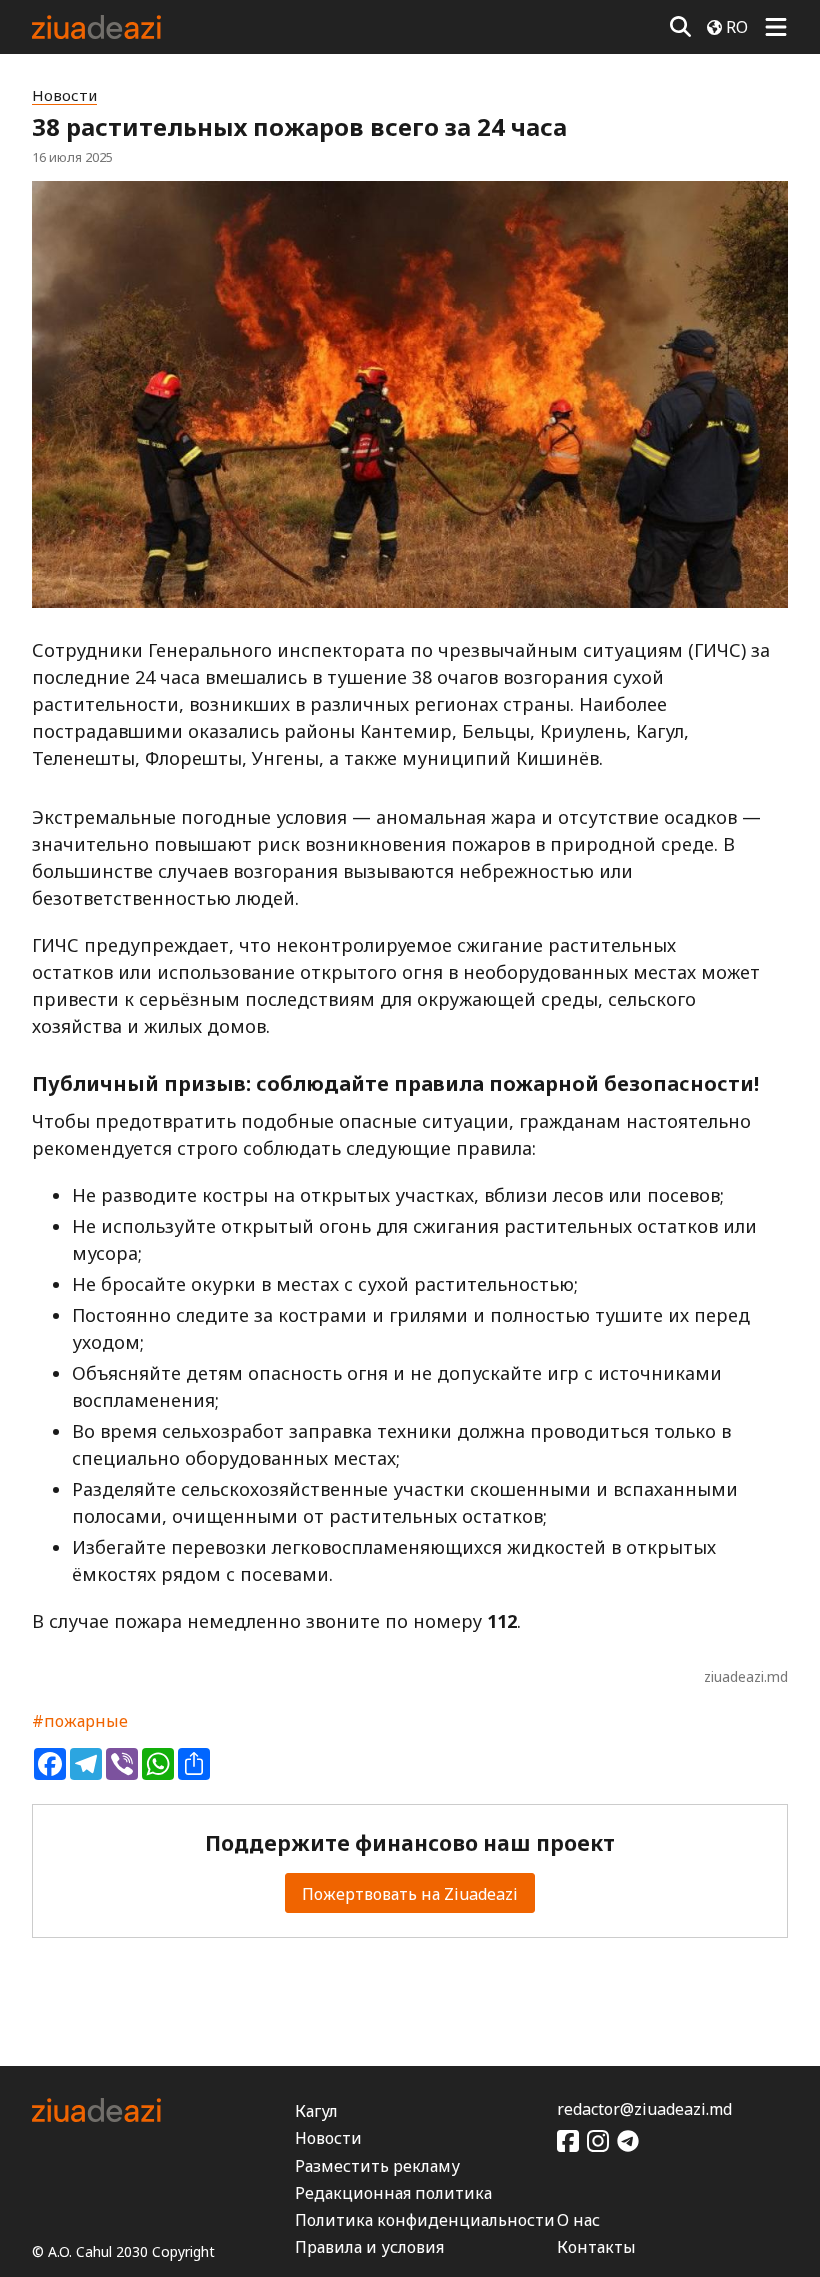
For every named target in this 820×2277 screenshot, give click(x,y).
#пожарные (80, 1721)
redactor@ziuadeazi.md (644, 2109)
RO (737, 27)
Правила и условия (369, 2247)
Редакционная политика (393, 2193)
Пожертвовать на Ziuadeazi (410, 1894)
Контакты (596, 2247)
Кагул (316, 2111)
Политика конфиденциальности (425, 2220)
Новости (64, 95)
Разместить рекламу (377, 2166)
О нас (578, 2220)
